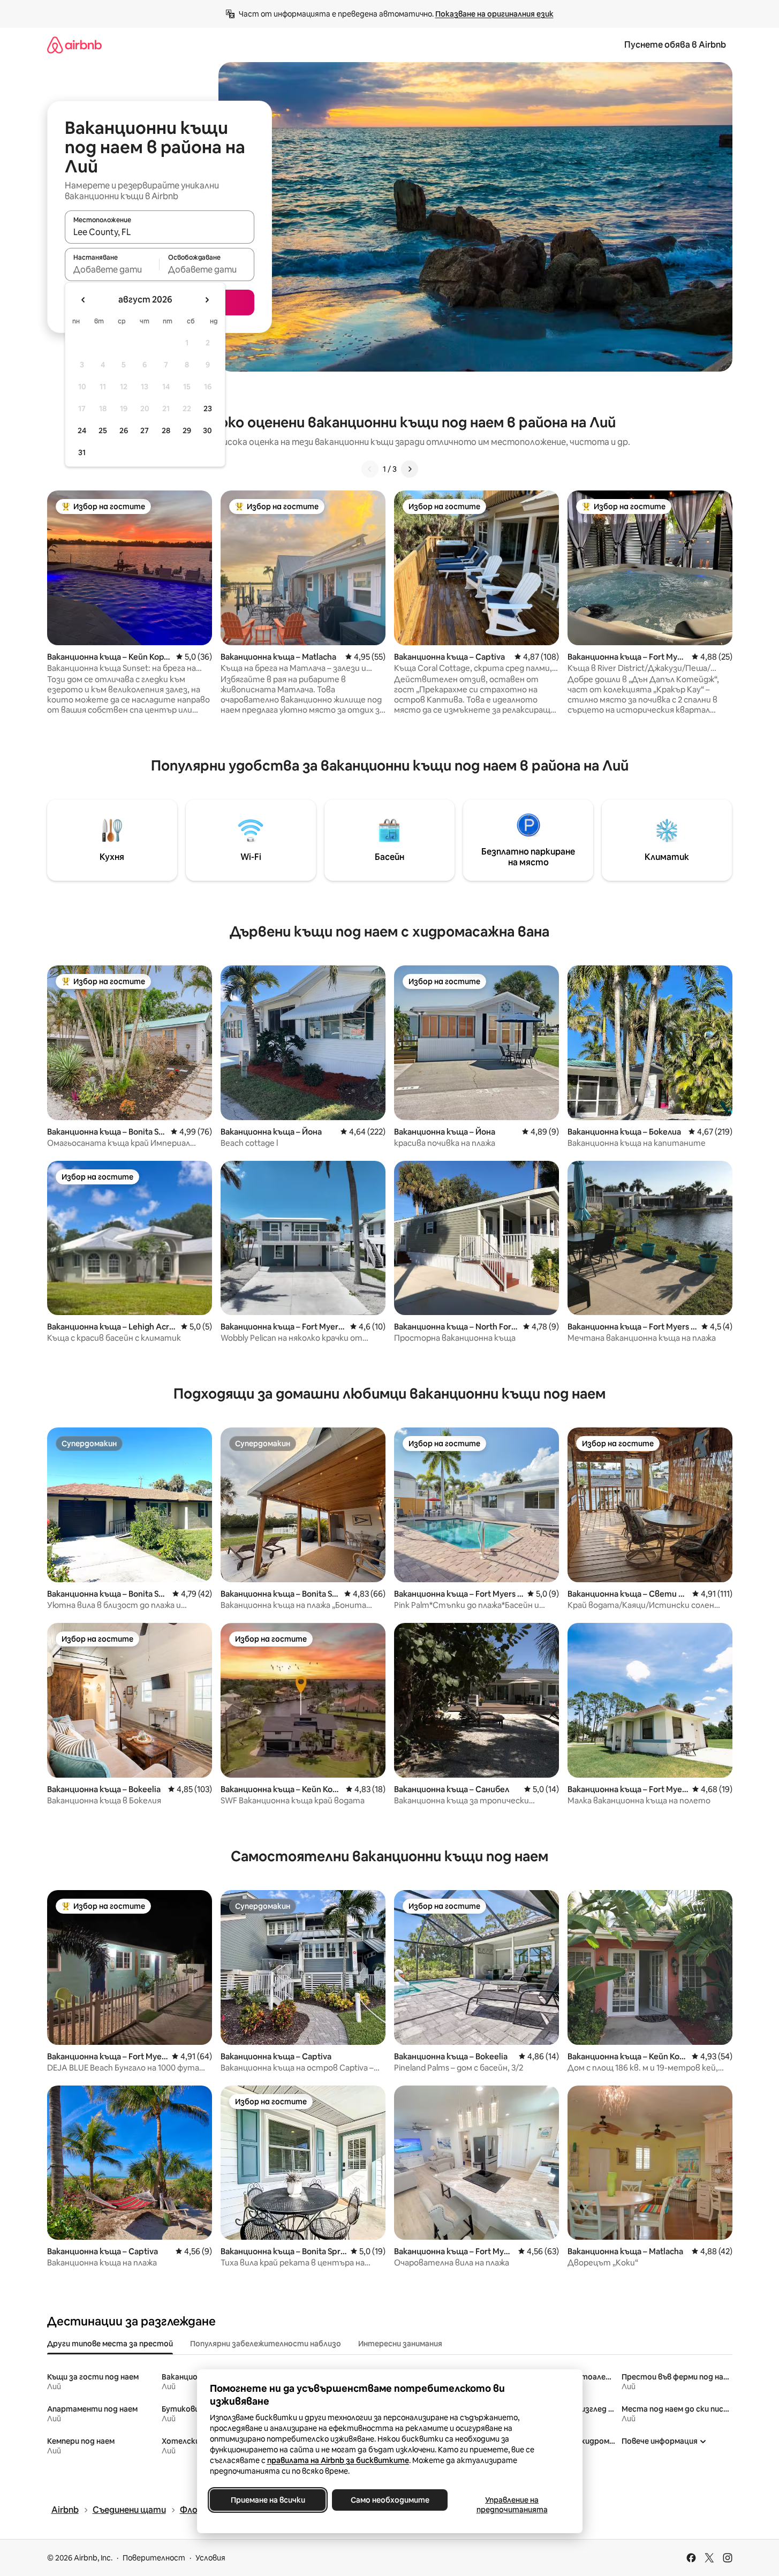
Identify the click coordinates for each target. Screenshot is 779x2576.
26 (124, 430)
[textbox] (112, 269)
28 (166, 430)
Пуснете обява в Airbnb (675, 45)
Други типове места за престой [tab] (110, 2344)
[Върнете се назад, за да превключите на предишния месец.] (84, 300)
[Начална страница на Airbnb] (74, 45)
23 (208, 409)
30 (207, 430)
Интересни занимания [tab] (400, 2344)
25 (103, 430)
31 (82, 452)
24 (82, 430)
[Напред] (410, 469)
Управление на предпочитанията (512, 2505)
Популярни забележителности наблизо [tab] (266, 2344)
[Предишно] (370, 469)
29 (187, 430)
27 (145, 430)
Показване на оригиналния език (494, 14)
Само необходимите (389, 2500)
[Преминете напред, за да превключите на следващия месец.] (207, 300)
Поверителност (154, 2558)
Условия (210, 2558)
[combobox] (160, 232)
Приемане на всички (267, 2500)
